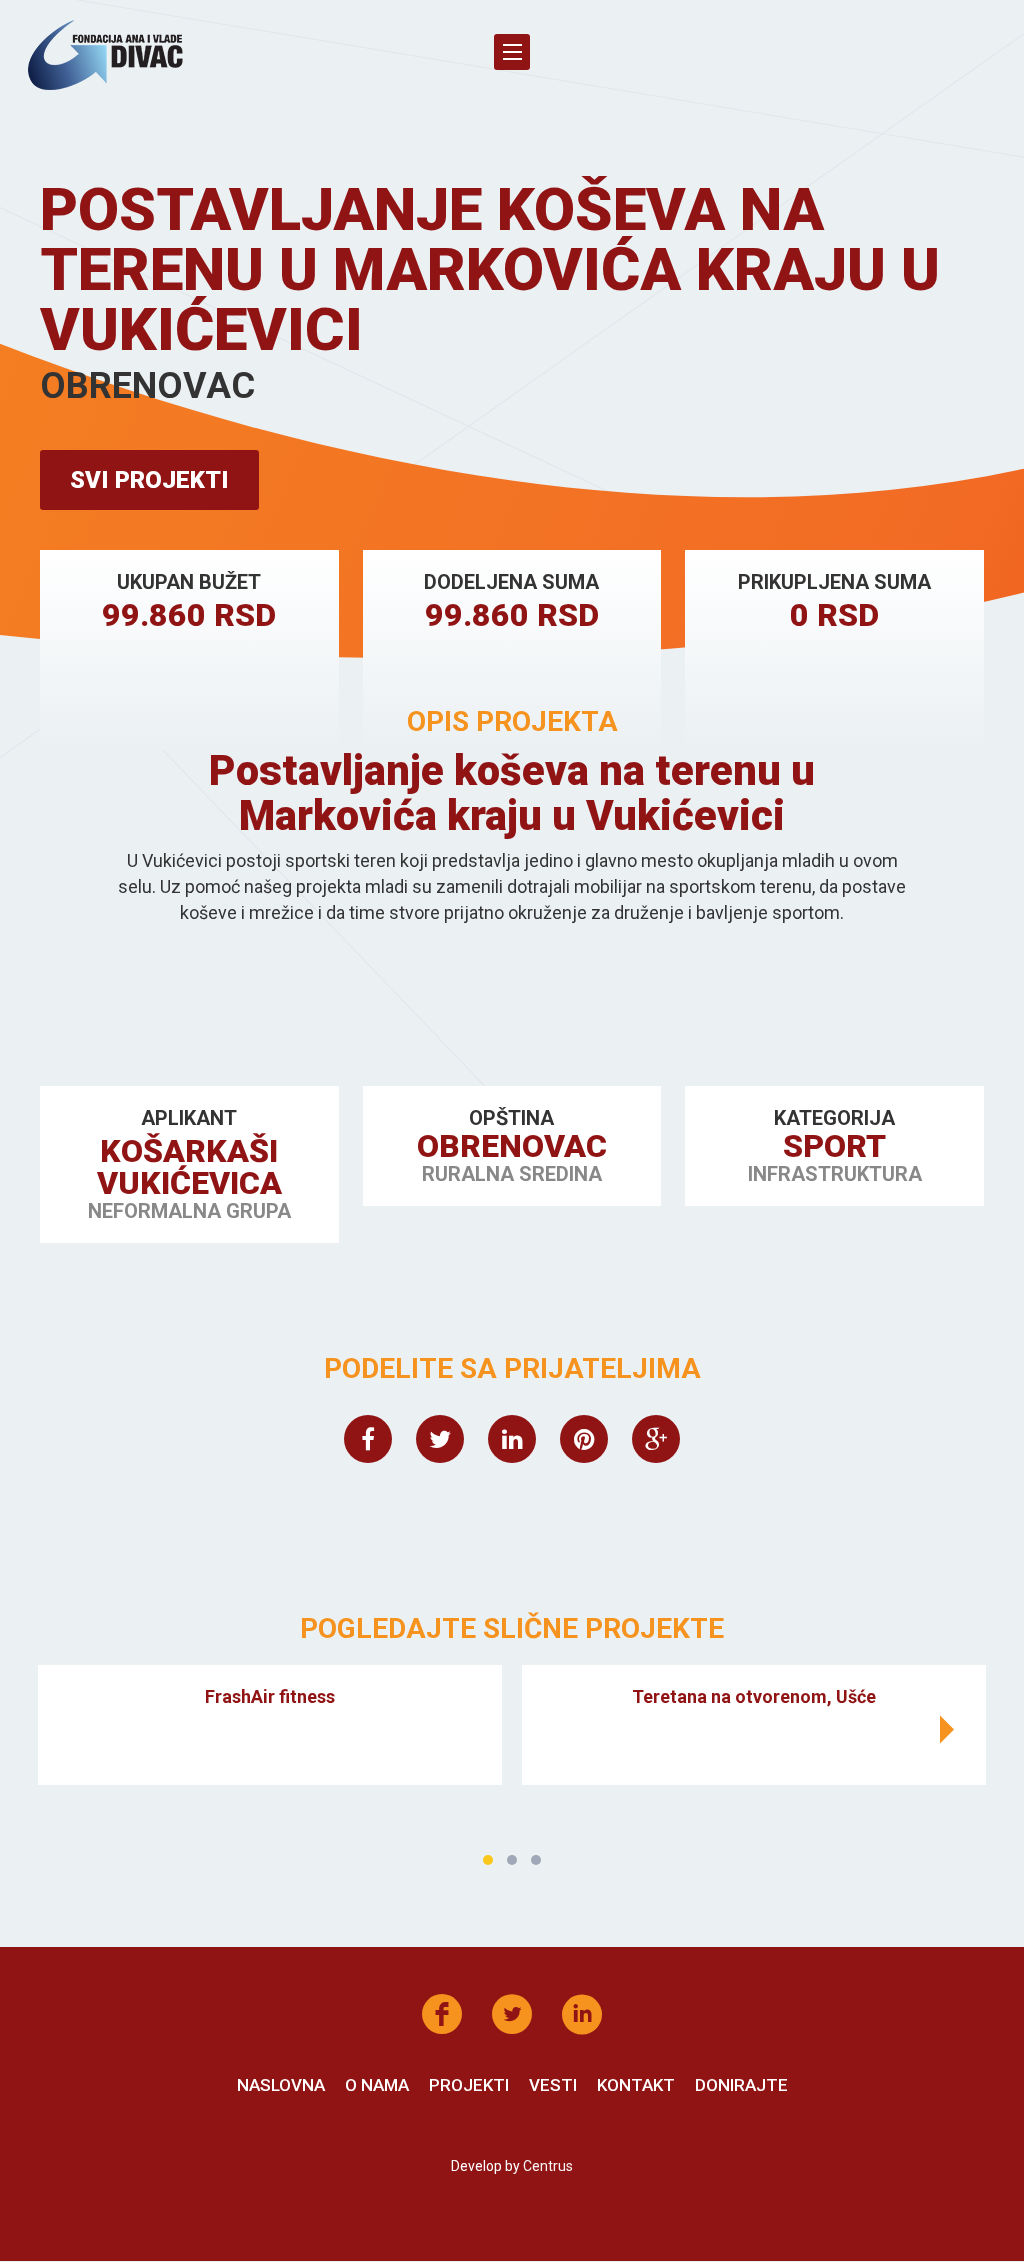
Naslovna (281, 2085)
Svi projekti (149, 480)
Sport (834, 1146)
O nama (377, 2085)
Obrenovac (512, 1146)
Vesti (553, 2085)
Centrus (548, 2166)
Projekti (469, 2085)
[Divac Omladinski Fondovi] (105, 55)
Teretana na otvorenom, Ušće (754, 1696)
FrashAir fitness (270, 1696)
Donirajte (741, 2085)
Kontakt (636, 2085)
